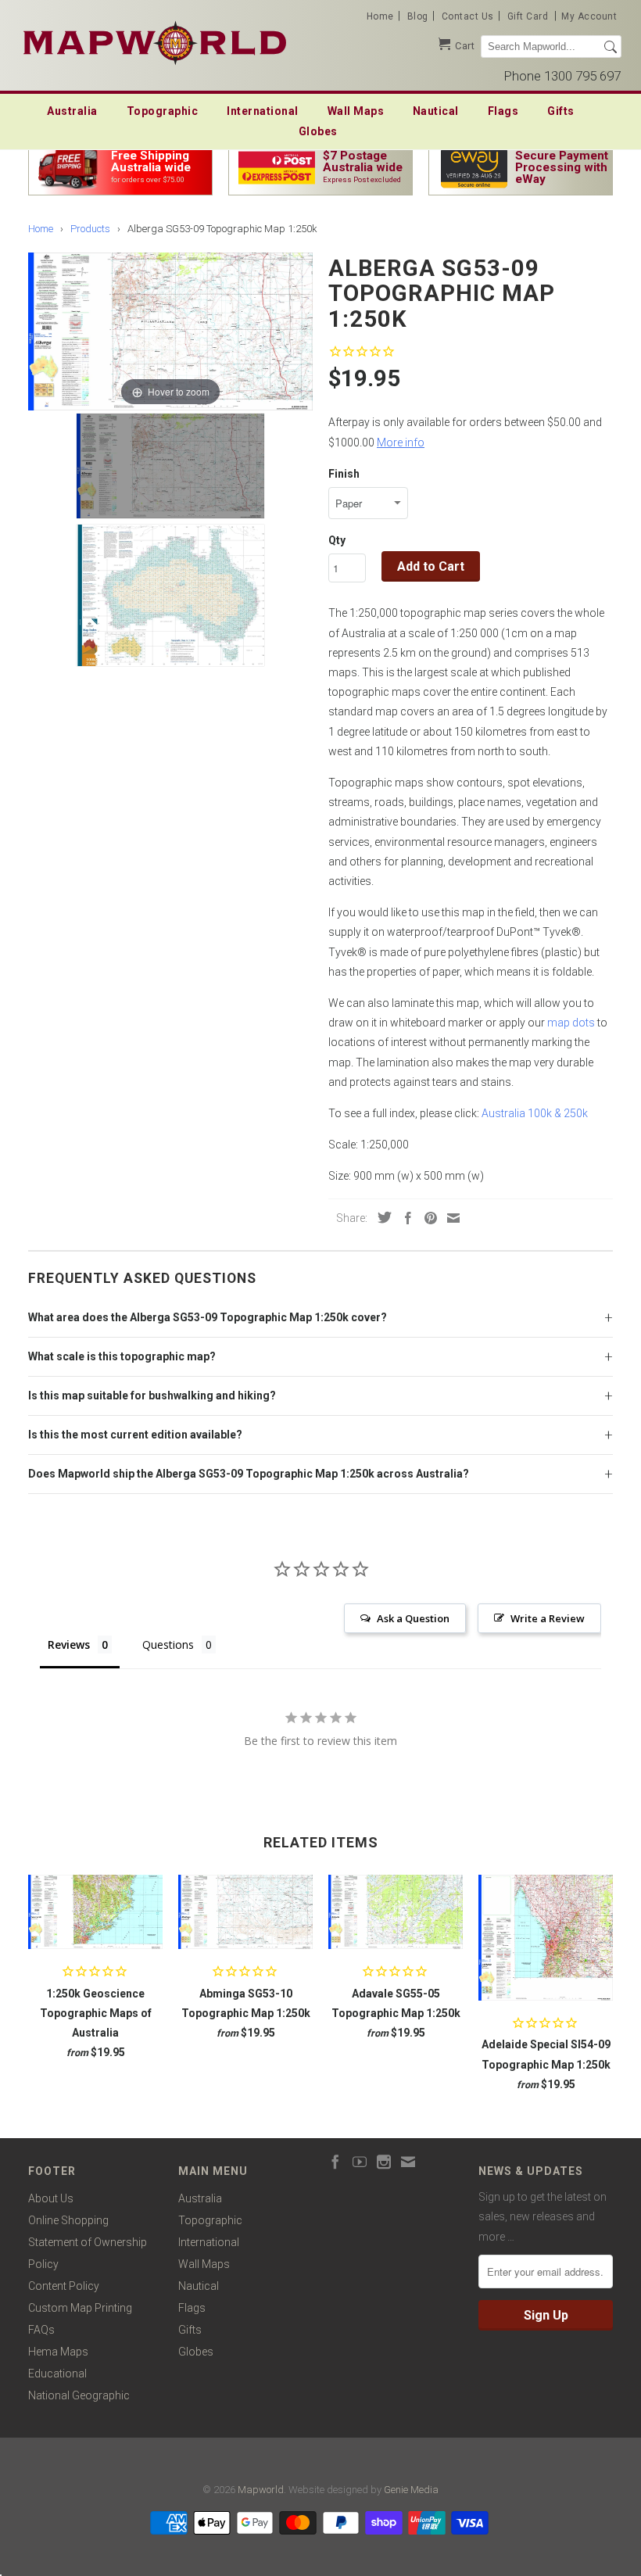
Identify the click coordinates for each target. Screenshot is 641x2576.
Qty (337, 540)
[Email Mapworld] (408, 2162)
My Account (589, 16)
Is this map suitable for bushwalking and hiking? (152, 1395)
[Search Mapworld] (611, 47)
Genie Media (411, 2490)
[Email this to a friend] (449, 1218)
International (263, 111)
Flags (503, 111)
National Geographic (79, 2395)
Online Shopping (68, 2220)
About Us (51, 2198)
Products (90, 229)
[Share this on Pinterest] (427, 1218)
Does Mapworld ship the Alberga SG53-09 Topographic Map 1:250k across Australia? (249, 1474)
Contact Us (468, 16)
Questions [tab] (168, 1644)
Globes (318, 131)
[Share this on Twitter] (381, 1217)
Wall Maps (356, 111)
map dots (571, 1023)
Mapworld (261, 2490)
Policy (43, 2264)
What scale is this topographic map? (122, 1356)
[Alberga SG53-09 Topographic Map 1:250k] (170, 466)
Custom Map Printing (80, 2308)
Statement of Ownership (88, 2242)
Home (380, 16)
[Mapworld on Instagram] (384, 2162)
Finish (344, 474)
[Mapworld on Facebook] (335, 2162)
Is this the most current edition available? (135, 1435)
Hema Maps (58, 2352)
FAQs (41, 2330)
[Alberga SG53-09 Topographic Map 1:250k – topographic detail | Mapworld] (170, 595)
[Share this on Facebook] (404, 1218)
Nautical (436, 111)
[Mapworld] (155, 41)
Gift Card (528, 16)
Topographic (163, 111)
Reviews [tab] (69, 1644)
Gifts (561, 111)
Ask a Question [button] (413, 1618)
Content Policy (64, 2286)
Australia (72, 111)
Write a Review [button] (548, 1618)
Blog (418, 16)
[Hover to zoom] (170, 331)
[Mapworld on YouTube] (360, 2162)
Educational (57, 2374)
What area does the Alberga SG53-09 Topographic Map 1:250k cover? (208, 1317)
